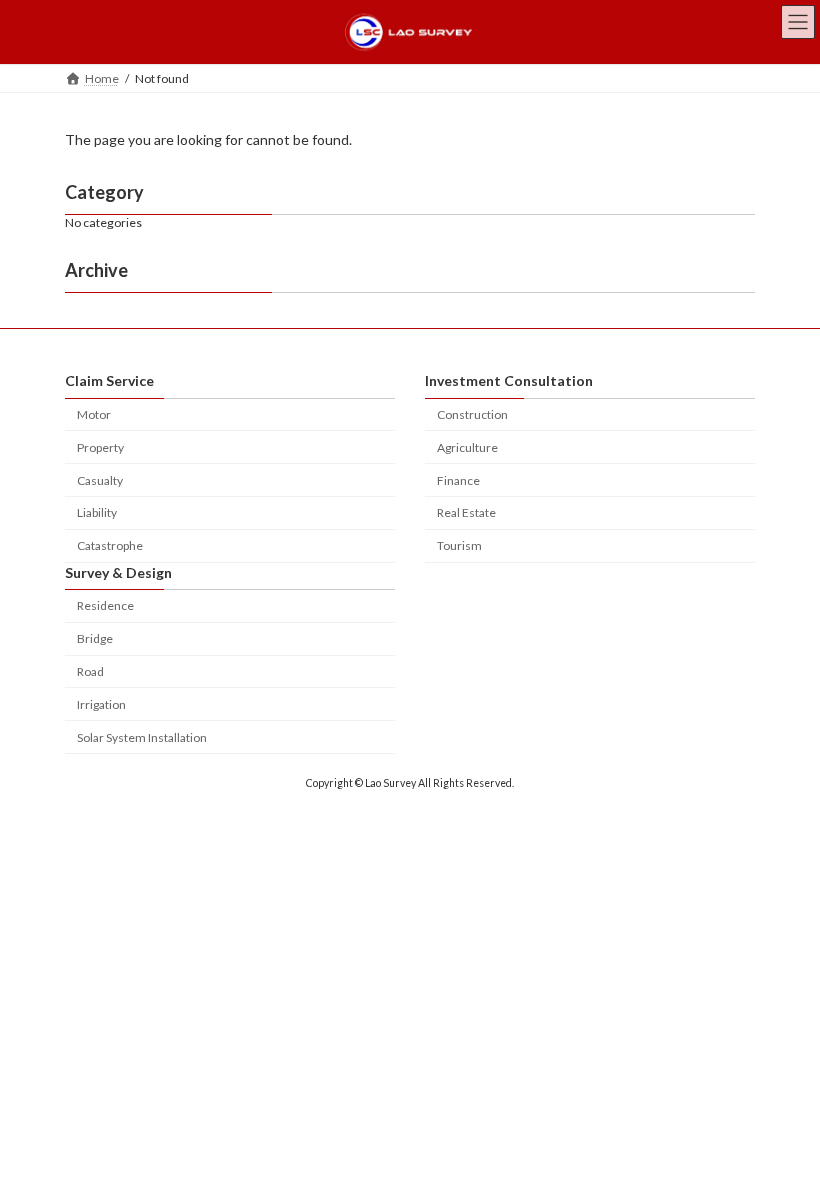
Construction (472, 414)
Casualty (100, 480)
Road (90, 671)
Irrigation (101, 704)
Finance (458, 480)
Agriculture (467, 447)
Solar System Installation (142, 737)
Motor (94, 414)
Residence (105, 606)
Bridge (95, 638)
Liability (97, 513)
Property (100, 447)
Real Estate (466, 513)
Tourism (459, 545)
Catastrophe (110, 545)
